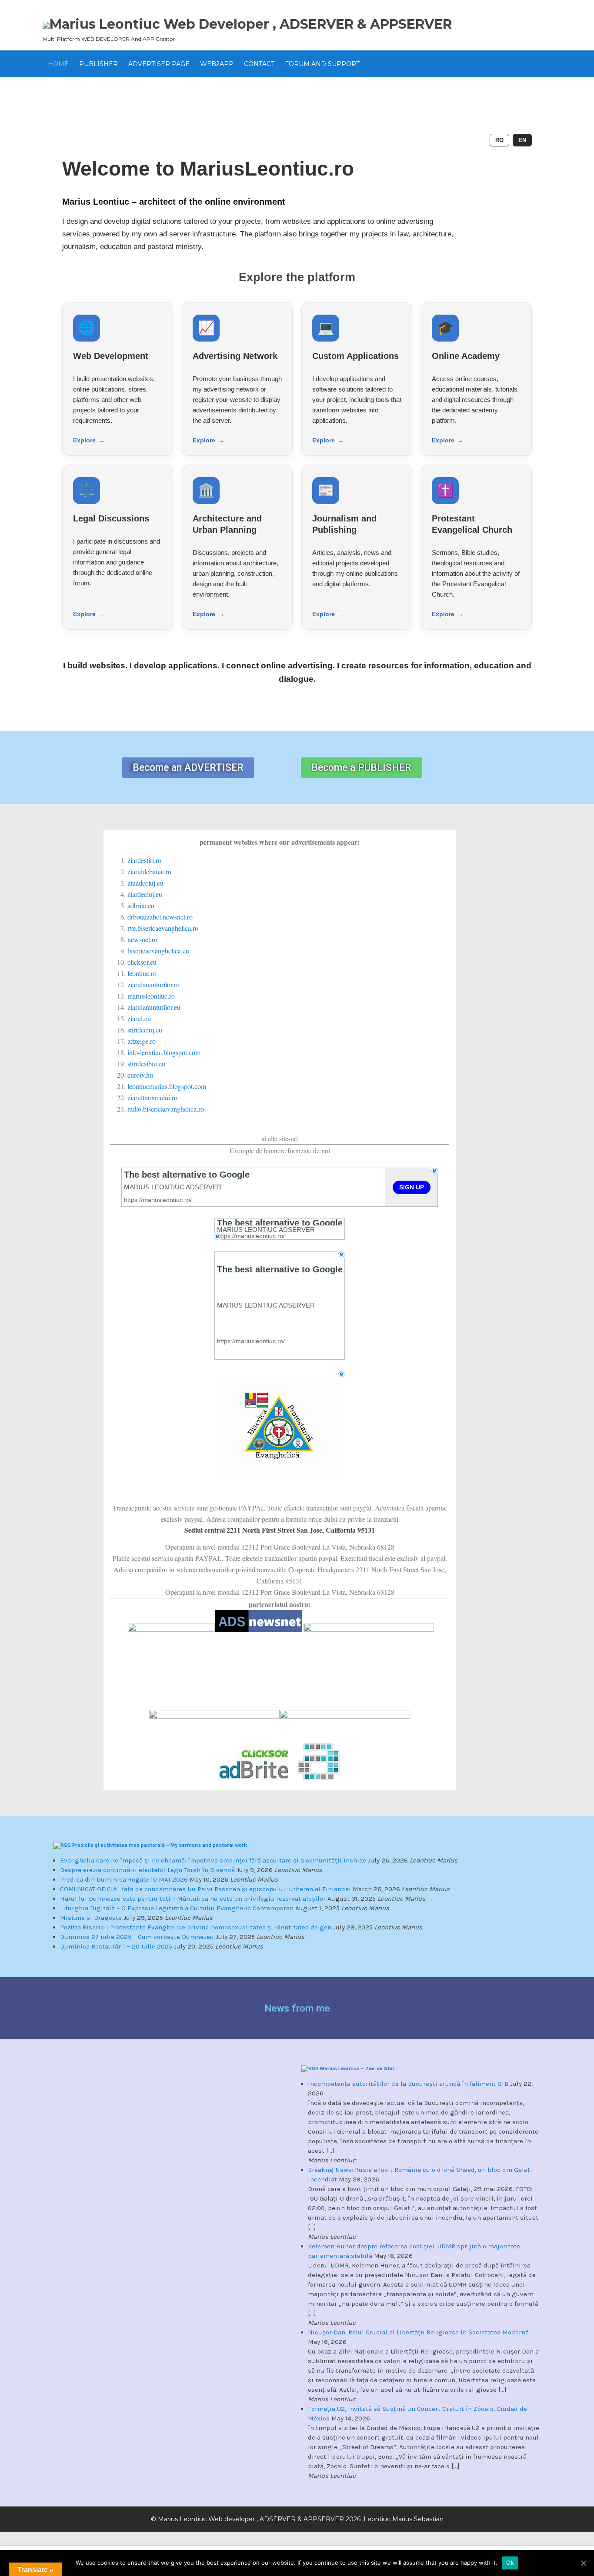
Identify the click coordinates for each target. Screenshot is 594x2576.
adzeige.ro (142, 1041)
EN (522, 140)
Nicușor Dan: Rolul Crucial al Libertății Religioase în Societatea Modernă (418, 2332)
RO (499, 140)
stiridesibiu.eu (146, 1064)
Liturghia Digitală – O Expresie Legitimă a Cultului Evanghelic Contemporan (177, 1908)
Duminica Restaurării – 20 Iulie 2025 (116, 1946)
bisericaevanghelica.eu (158, 951)
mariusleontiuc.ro (151, 996)
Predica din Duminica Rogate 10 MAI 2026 (124, 1879)
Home (58, 64)
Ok (510, 2563)
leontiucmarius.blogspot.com (167, 1086)
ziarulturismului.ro (152, 1097)
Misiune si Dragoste (91, 1918)
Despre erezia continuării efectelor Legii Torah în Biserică (147, 1870)
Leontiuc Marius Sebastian (403, 2519)
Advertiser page (159, 64)
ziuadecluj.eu (145, 883)
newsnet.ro (142, 939)
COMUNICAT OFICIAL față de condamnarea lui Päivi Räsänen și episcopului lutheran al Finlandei (205, 1889)
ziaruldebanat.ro (149, 871)
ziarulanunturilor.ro (154, 984)
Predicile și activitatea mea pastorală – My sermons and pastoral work (160, 1845)
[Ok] (583, 2563)
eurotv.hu (140, 1075)
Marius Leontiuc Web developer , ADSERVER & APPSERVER (251, 24)
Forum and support (322, 64)
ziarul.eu (139, 1018)
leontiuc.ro (142, 973)
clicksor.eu (142, 962)
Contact (259, 64)
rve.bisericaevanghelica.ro (163, 928)
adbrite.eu (141, 905)
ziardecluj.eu (145, 894)
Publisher (98, 64)
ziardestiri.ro (144, 860)
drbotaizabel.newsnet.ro (160, 917)
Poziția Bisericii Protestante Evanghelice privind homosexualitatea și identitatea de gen (196, 1927)
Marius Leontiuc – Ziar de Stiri (357, 2068)
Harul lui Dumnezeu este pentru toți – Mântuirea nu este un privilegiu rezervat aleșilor (193, 1899)
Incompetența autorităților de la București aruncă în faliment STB (408, 2084)
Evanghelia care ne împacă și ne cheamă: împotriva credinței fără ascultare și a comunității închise (213, 1860)
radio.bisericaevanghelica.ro (166, 1109)
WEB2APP (217, 64)
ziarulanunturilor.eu (154, 1007)
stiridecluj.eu (145, 1030)
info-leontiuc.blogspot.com (164, 1052)
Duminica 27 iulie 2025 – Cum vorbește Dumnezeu (137, 1937)
